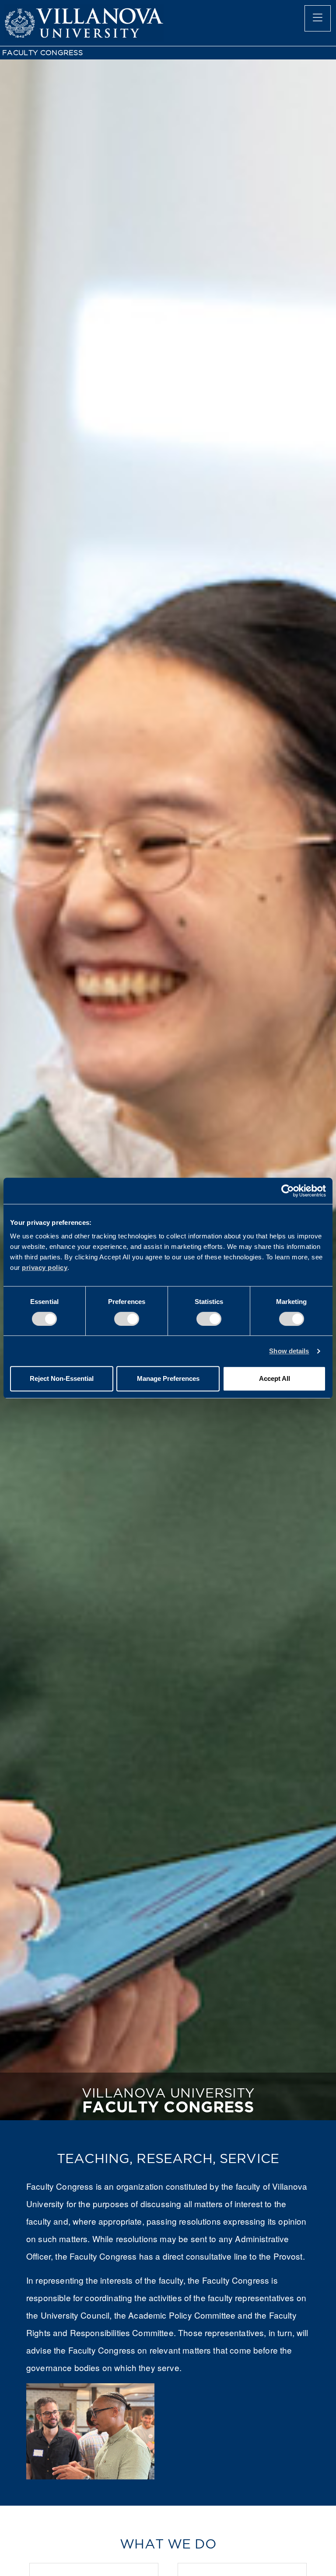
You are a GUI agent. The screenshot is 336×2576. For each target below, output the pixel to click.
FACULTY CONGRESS (42, 53)
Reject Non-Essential (62, 1378)
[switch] (127, 1319)
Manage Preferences (168, 1378)
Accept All (275, 1378)
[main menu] (318, 18)
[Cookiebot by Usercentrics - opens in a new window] (288, 1191)
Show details (289, 1351)
